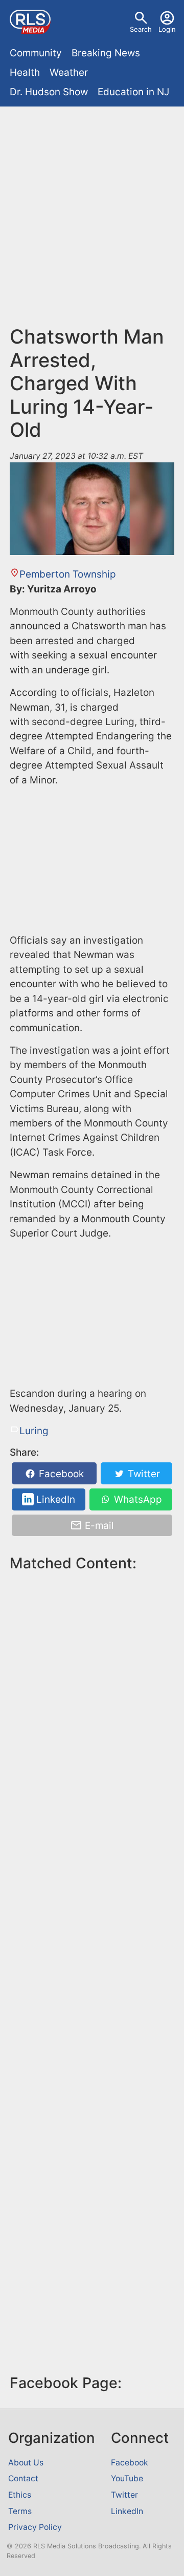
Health (25, 72)
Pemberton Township (68, 574)
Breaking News (106, 53)
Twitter (143, 1474)
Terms (20, 2511)
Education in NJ (133, 92)
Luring (34, 1431)
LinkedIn (54, 1499)
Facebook (60, 1474)
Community (36, 53)
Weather (69, 72)
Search (141, 29)
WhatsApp (137, 1499)
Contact (23, 2478)
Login (167, 29)
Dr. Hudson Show (49, 92)
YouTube (127, 2478)
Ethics (20, 2495)
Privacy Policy (35, 2527)
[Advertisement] (92, 208)
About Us (26, 2463)
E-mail (98, 1526)
